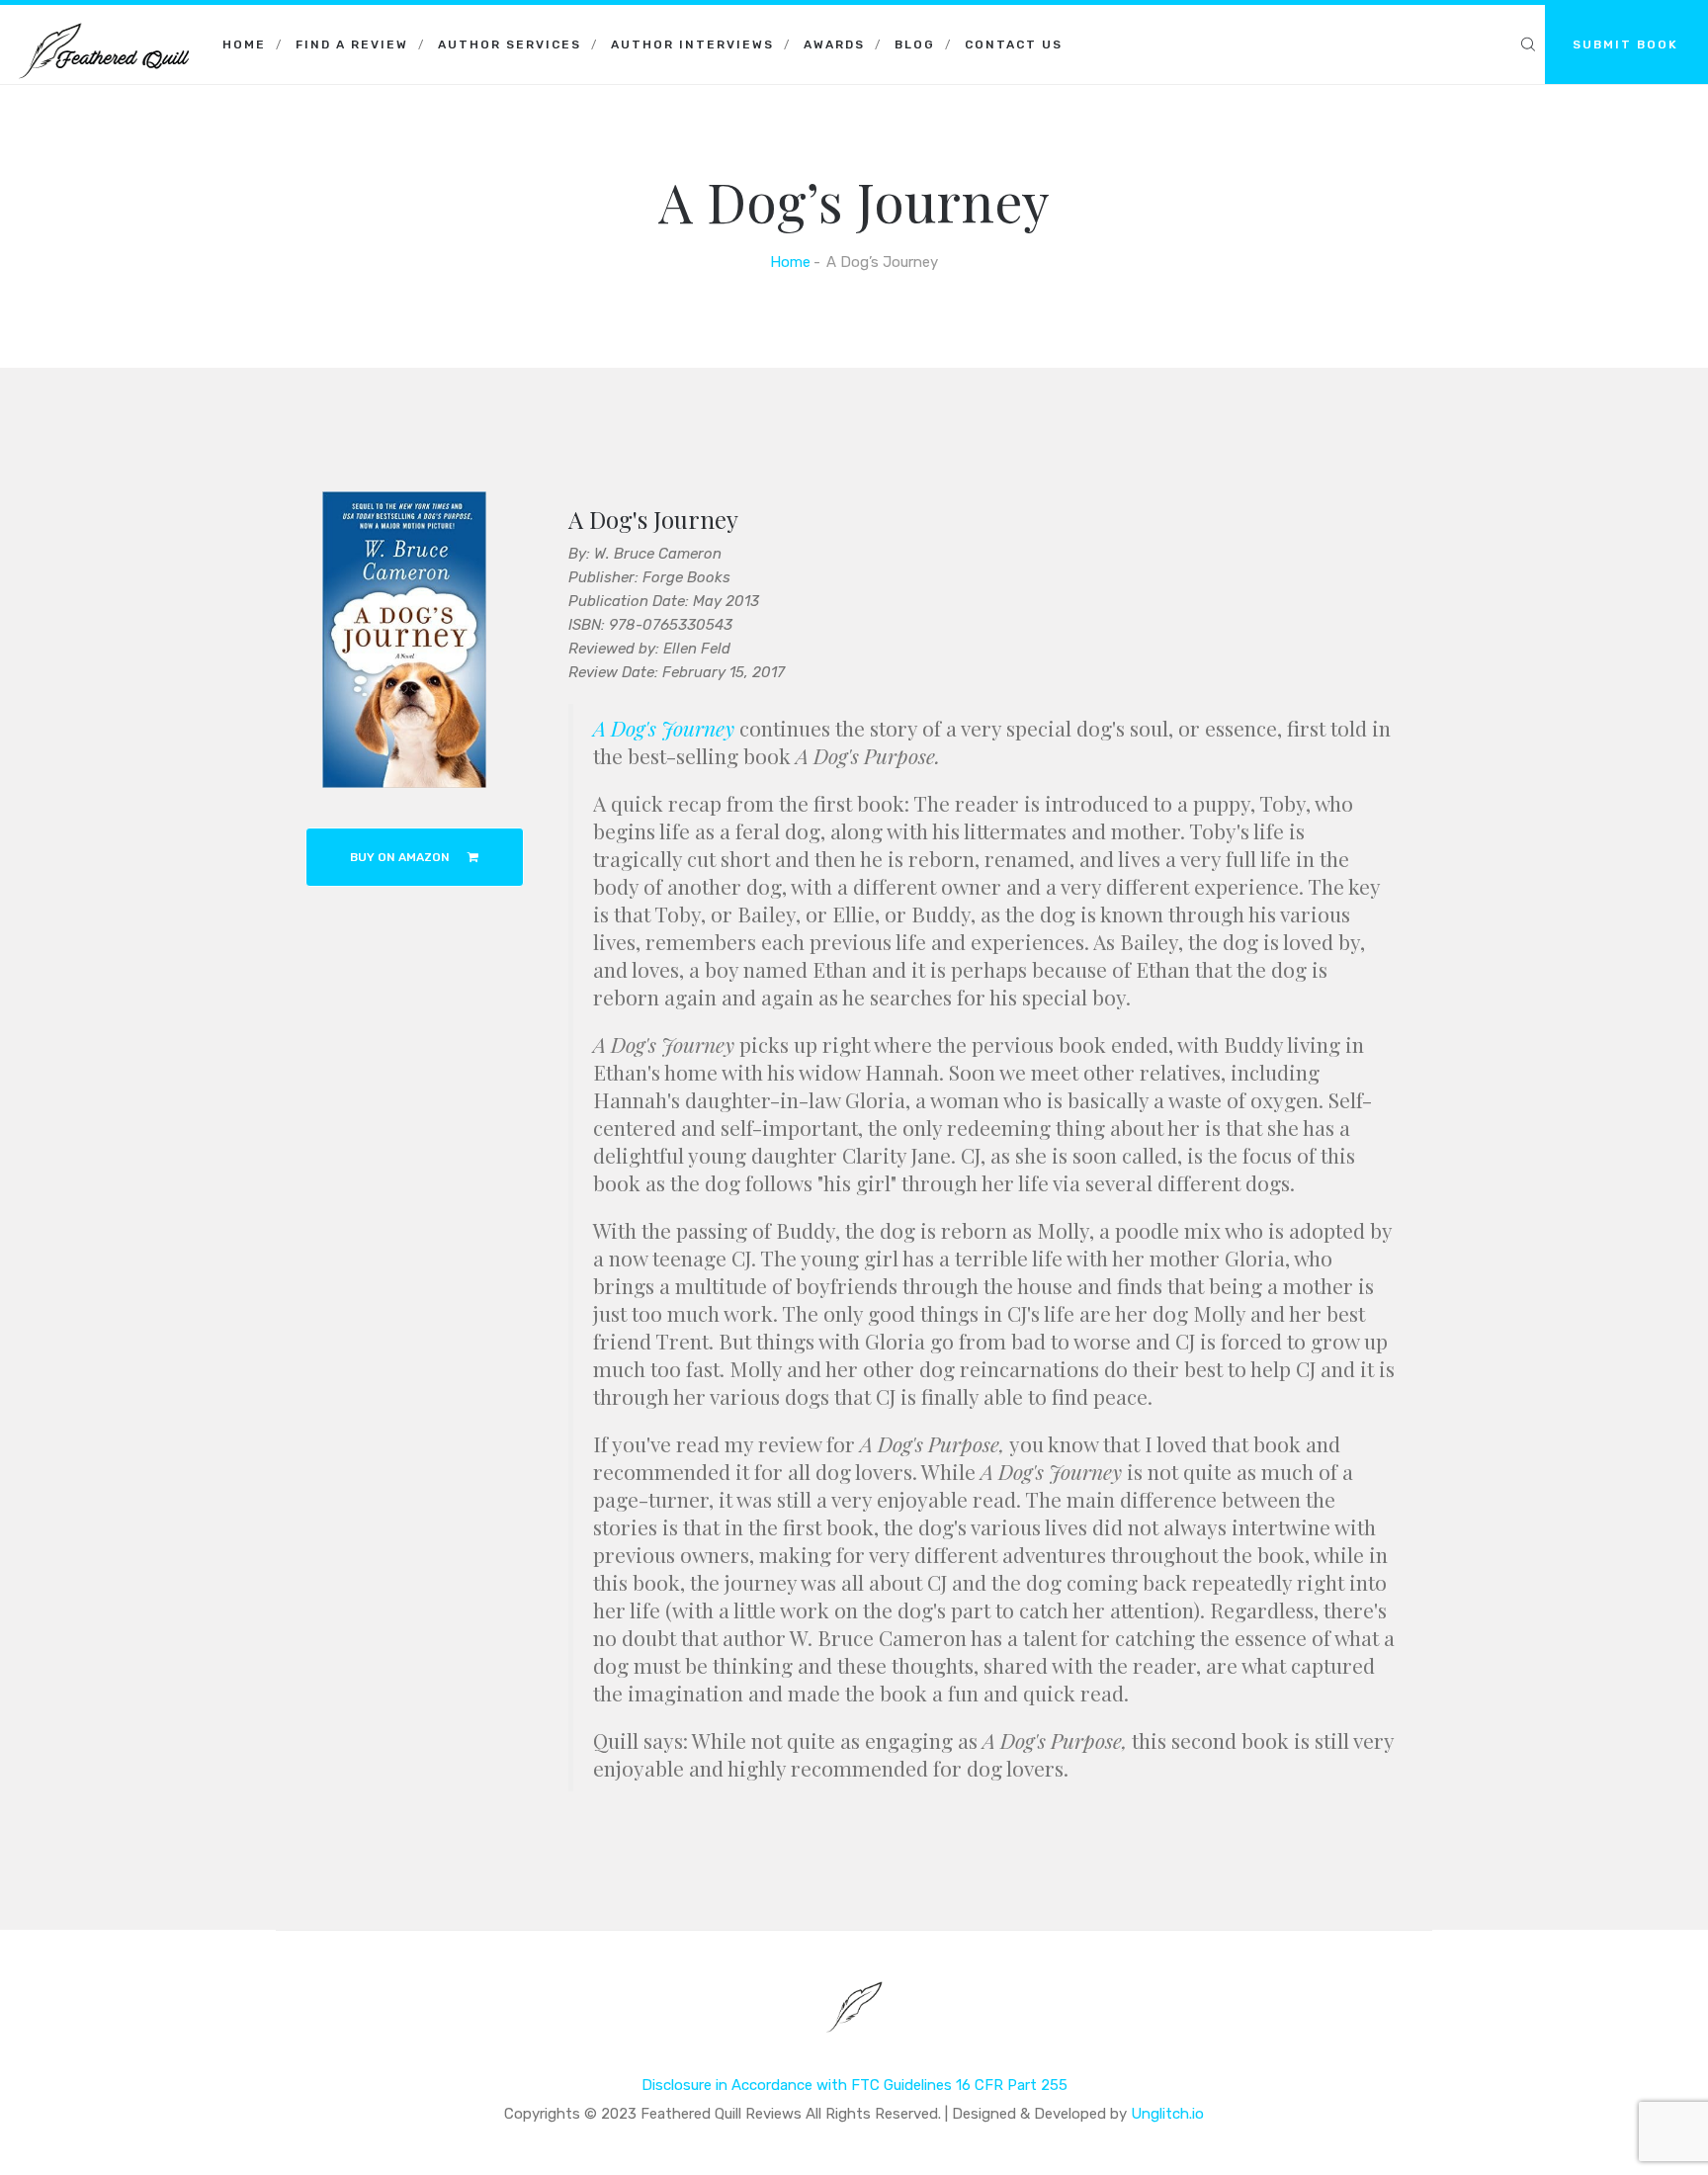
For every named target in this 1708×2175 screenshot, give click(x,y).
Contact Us (1014, 44)
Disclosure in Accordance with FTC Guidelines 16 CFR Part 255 (854, 2085)
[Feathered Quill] (104, 30)
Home (244, 44)
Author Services (510, 44)
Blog (915, 44)
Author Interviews (692, 44)
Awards (834, 44)
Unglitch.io (1167, 2114)
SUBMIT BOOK (1625, 44)
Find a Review (352, 44)
